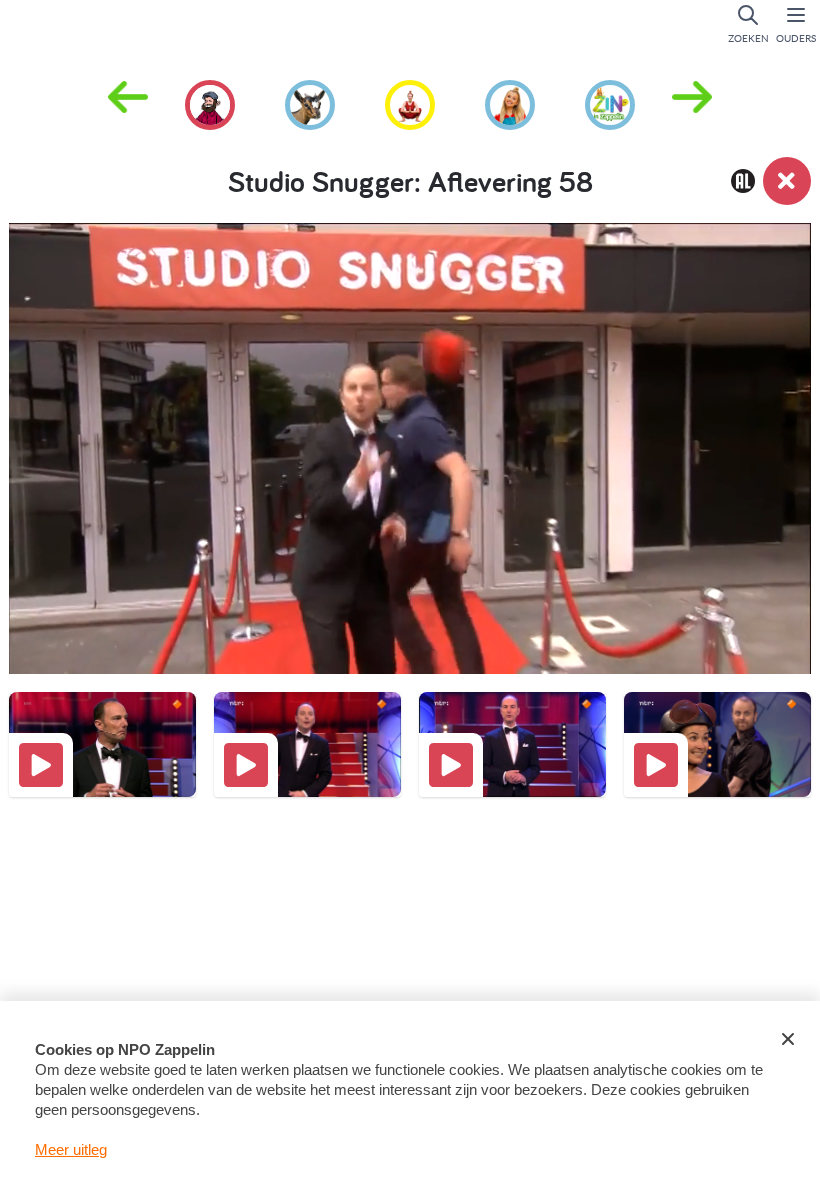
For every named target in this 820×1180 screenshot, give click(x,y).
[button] (692, 103)
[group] (210, 102)
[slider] (415, 587)
